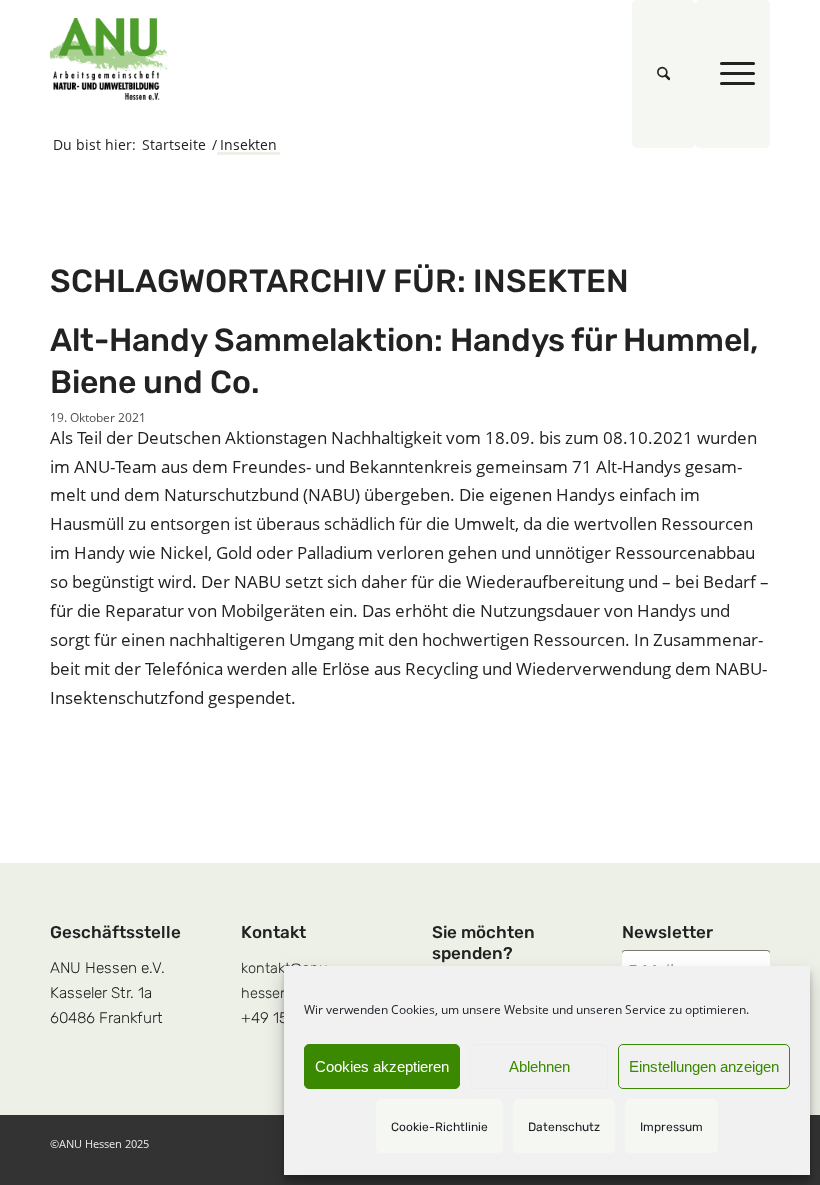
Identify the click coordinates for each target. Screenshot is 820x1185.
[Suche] (663, 74)
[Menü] (732, 74)
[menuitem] (663, 74)
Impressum (671, 1127)
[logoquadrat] (109, 59)
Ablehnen (539, 1066)
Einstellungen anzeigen (704, 1066)
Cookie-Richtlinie (439, 1127)
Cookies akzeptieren (382, 1066)
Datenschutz (564, 1127)
